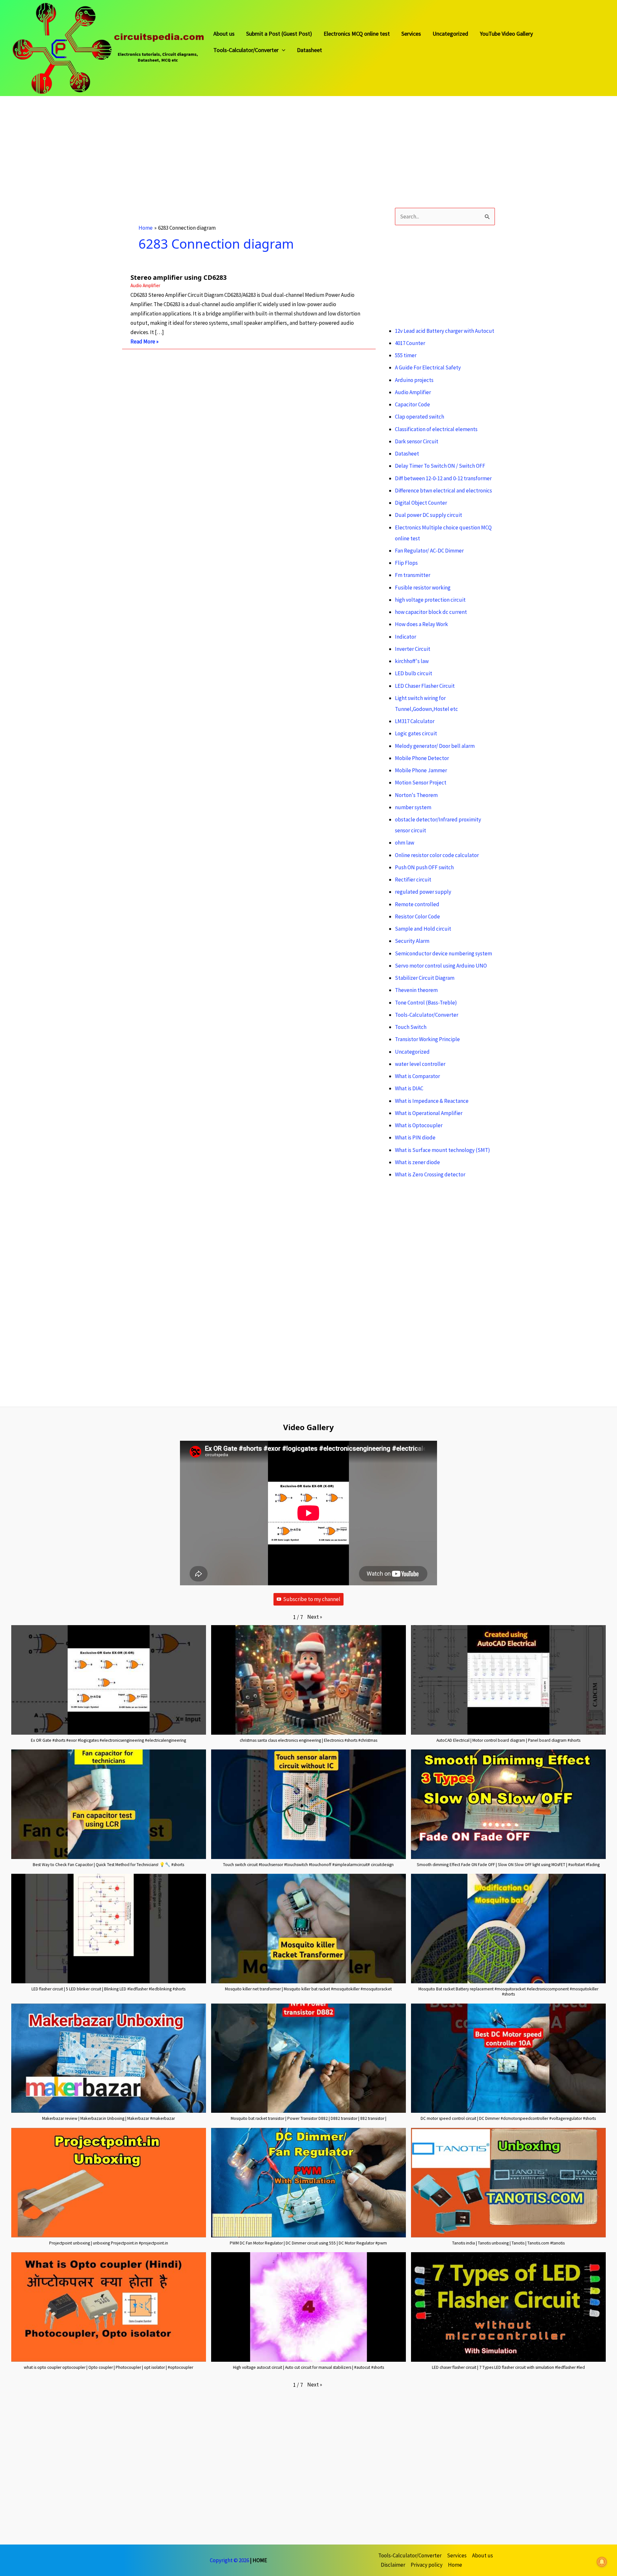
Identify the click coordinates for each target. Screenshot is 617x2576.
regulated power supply (423, 892)
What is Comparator (417, 1076)
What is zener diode (417, 1162)
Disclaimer (393, 2565)
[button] (315, 1617)
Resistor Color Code (417, 916)
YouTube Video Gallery (506, 34)
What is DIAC (409, 1088)
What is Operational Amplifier (429, 1113)
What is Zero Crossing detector (430, 1174)
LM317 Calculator (415, 721)
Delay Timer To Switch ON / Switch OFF (440, 466)
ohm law (405, 843)
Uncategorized (450, 34)
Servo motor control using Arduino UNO (441, 966)
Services (411, 34)
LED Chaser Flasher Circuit (425, 686)
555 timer (406, 355)
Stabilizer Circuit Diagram (425, 978)
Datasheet (309, 50)
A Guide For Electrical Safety (428, 367)
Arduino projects (414, 380)
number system (413, 807)
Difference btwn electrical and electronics (443, 491)
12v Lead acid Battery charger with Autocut (445, 331)
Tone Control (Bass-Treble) (426, 1003)
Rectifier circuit (413, 880)
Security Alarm (412, 941)
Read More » (144, 342)
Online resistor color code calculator (437, 855)
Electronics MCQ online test (357, 34)
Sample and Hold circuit (423, 929)
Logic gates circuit (416, 733)
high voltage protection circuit (430, 600)
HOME (260, 2560)
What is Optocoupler (419, 1125)
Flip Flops (406, 563)
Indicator (406, 637)
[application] (282, 50)
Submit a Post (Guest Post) (279, 34)
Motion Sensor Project (421, 783)
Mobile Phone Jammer (421, 770)
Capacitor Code (412, 404)
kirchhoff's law (412, 661)
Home (455, 2565)
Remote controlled (417, 904)
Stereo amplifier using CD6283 (179, 277)
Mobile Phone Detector (422, 758)
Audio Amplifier (145, 285)
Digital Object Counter (421, 503)
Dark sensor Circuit (417, 441)
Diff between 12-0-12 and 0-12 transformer (443, 478)
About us (224, 34)
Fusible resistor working (423, 588)
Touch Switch (411, 1027)
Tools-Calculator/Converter (246, 50)
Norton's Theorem (416, 795)
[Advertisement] (193, 141)
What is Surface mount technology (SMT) (443, 1150)
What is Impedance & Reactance (432, 1101)
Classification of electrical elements (436, 429)
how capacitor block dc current (431, 612)
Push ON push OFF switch (424, 867)
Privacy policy (427, 2565)
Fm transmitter (413, 575)
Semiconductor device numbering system (443, 953)
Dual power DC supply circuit (429, 515)
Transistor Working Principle (427, 1039)
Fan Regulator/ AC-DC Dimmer (429, 551)
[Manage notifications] (602, 2562)
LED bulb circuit (414, 673)
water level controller (420, 1064)
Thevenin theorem (416, 990)
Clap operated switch (420, 417)
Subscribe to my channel (312, 1599)
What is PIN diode (415, 1138)
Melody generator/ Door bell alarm (435, 746)
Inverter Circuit (413, 649)
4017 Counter (410, 343)
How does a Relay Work (421, 624)
